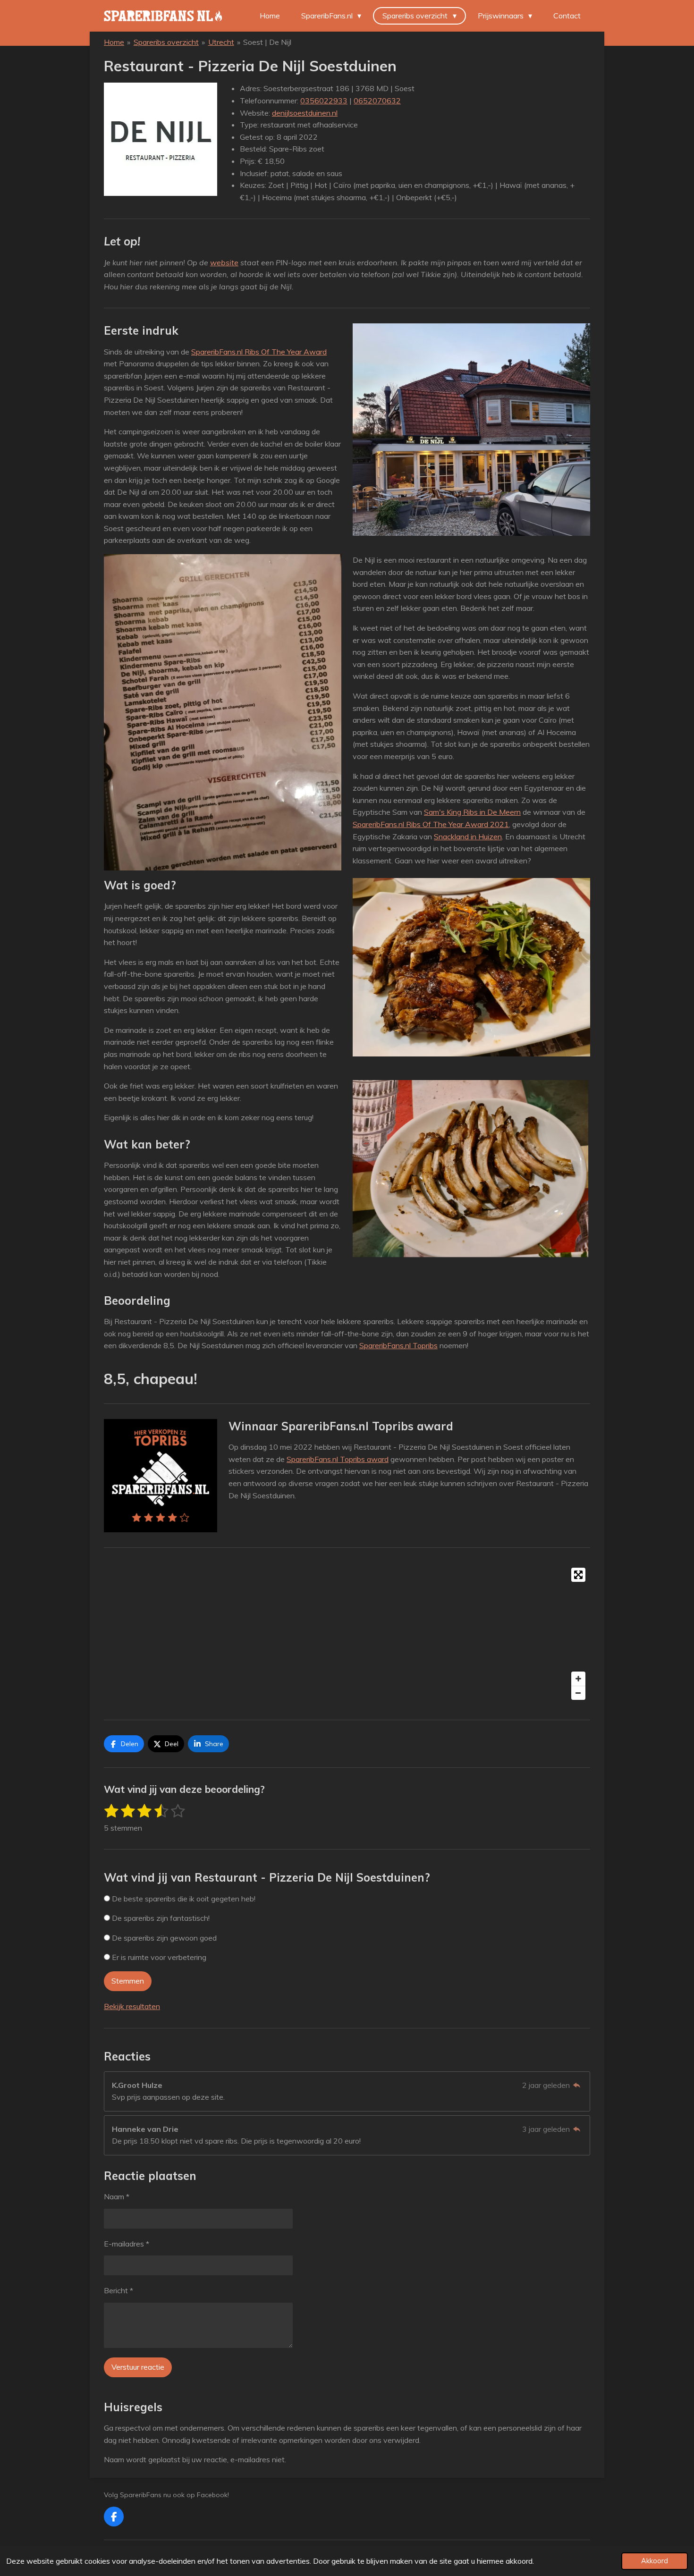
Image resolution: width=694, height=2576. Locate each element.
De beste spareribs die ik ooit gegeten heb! (183, 1899)
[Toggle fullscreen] (578, 1575)
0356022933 (324, 101)
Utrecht (221, 42)
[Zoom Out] (578, 1693)
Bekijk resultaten (132, 2006)
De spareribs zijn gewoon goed (163, 1938)
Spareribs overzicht (166, 42)
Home (114, 42)
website (224, 262)
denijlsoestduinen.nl (305, 113)
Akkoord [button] (655, 2561)
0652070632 (377, 101)
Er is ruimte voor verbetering (158, 1957)
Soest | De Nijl (267, 42)
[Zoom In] (578, 1679)
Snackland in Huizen (468, 836)
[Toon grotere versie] (471, 430)
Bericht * (118, 2290)
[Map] (347, 1634)
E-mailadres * (127, 2244)
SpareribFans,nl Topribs (398, 1345)
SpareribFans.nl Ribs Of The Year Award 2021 (431, 824)
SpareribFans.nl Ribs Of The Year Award (259, 352)
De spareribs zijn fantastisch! (160, 1918)
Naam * (117, 2196)
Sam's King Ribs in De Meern (472, 812)
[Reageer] (577, 2085)
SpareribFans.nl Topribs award (338, 1459)
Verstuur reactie (138, 2367)
